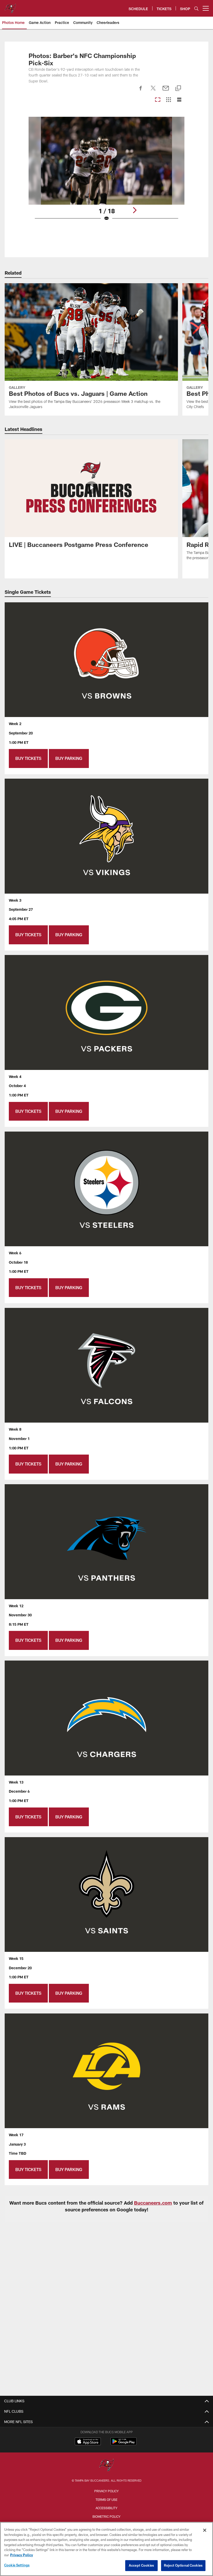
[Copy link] (178, 89)
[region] (106, 2549)
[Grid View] (168, 100)
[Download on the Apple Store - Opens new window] (88, 2442)
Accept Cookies (141, 2565)
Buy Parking (69, 758)
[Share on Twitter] (153, 91)
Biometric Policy (106, 2516)
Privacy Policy (106, 2491)
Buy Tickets (28, 758)
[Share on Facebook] (141, 91)
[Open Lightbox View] (107, 172)
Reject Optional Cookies (183, 2565)
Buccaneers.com (153, 2203)
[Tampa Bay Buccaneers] (106, 2466)
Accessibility (106, 2508)
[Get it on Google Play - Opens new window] (124, 2444)
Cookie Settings (17, 2565)
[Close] (205, 2530)
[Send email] (166, 91)
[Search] (196, 8)
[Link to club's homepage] (10, 6)
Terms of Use (106, 2500)
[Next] (135, 210)
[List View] (179, 100)
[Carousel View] (158, 100)
